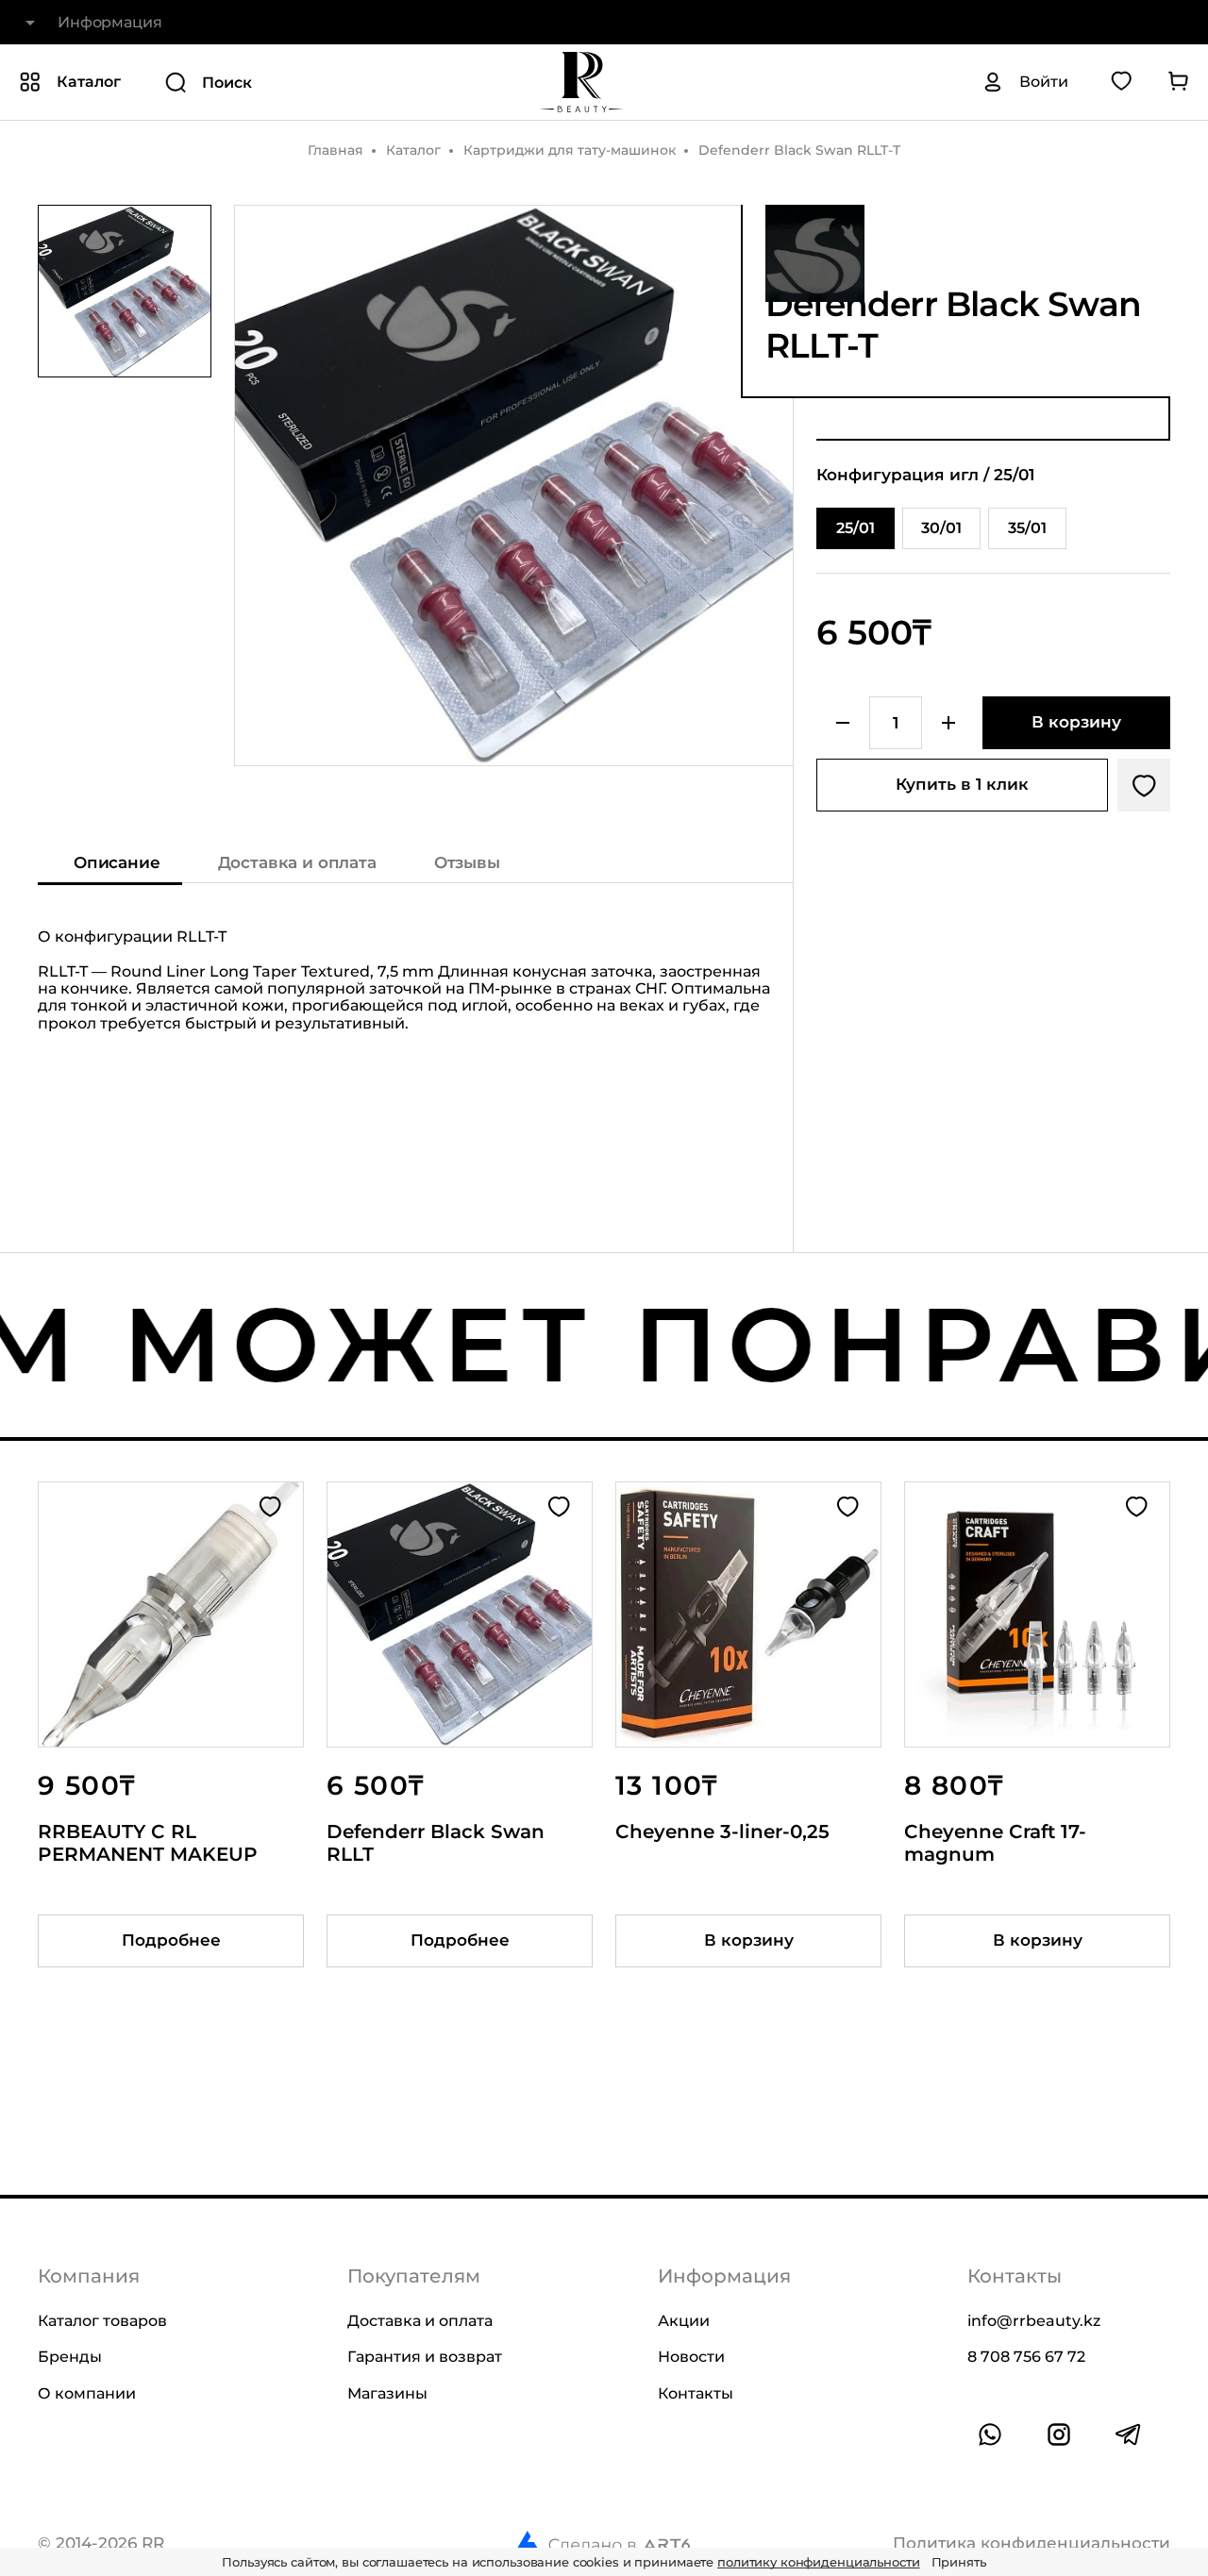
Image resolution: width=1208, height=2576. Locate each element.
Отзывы (467, 862)
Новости (691, 2357)
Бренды (70, 2357)
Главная (336, 150)
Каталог (413, 150)
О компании (87, 2393)
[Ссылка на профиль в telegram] (1128, 2434)
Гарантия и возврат (425, 2357)
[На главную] (581, 82)
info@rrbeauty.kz (1034, 2321)
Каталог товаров (102, 2321)
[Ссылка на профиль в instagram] (1059, 2434)
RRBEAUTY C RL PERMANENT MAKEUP (148, 1843)
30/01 (941, 528)
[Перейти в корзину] (1178, 82)
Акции (684, 2321)
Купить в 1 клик (962, 784)
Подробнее (171, 1940)
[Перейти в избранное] (1121, 82)
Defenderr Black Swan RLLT (436, 1843)
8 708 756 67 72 (1026, 2357)
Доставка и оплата (297, 862)
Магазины (387, 2393)
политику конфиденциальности (819, 2562)
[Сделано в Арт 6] (602, 2544)
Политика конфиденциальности (1032, 2543)
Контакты (696, 2393)
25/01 (856, 528)
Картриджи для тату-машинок (570, 150)
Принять (959, 2562)
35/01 (1027, 528)
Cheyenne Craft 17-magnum (995, 1843)
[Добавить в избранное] (1144, 785)
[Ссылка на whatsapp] (990, 2434)
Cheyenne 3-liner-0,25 (722, 1832)
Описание (117, 862)
